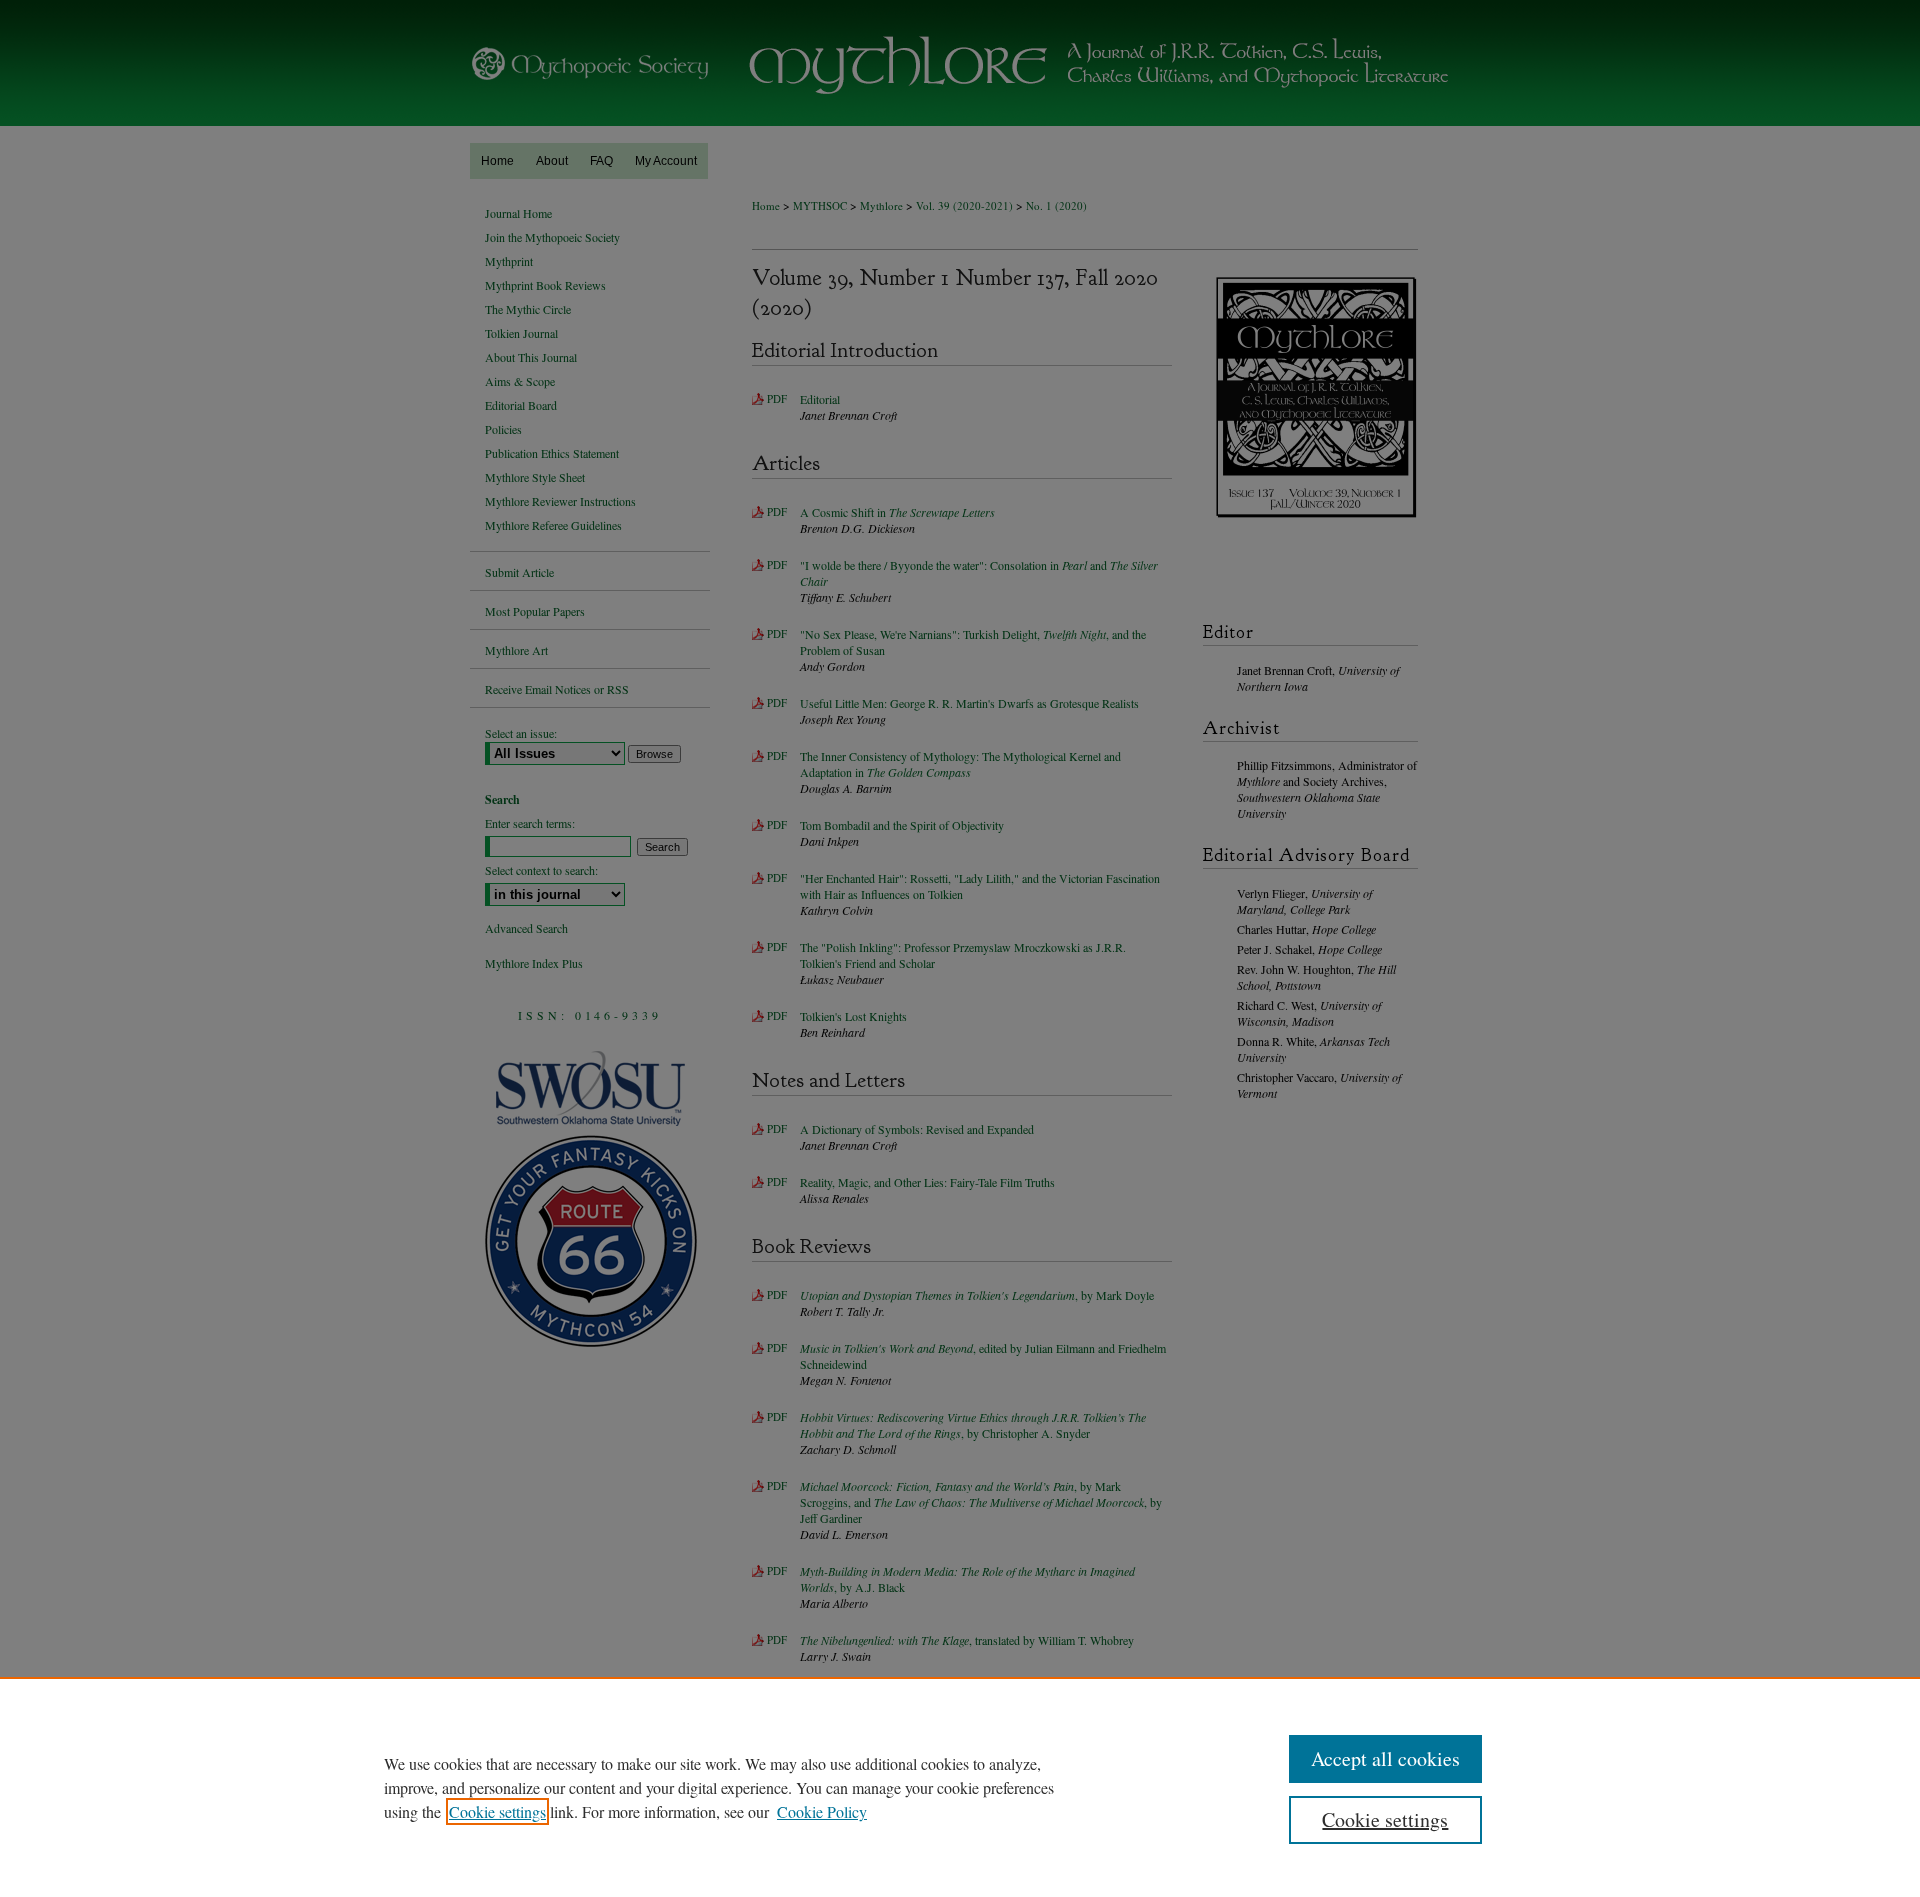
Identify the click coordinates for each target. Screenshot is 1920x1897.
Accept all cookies (1385, 1758)
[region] (960, 1787)
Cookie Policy (822, 1811)
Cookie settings (497, 1811)
